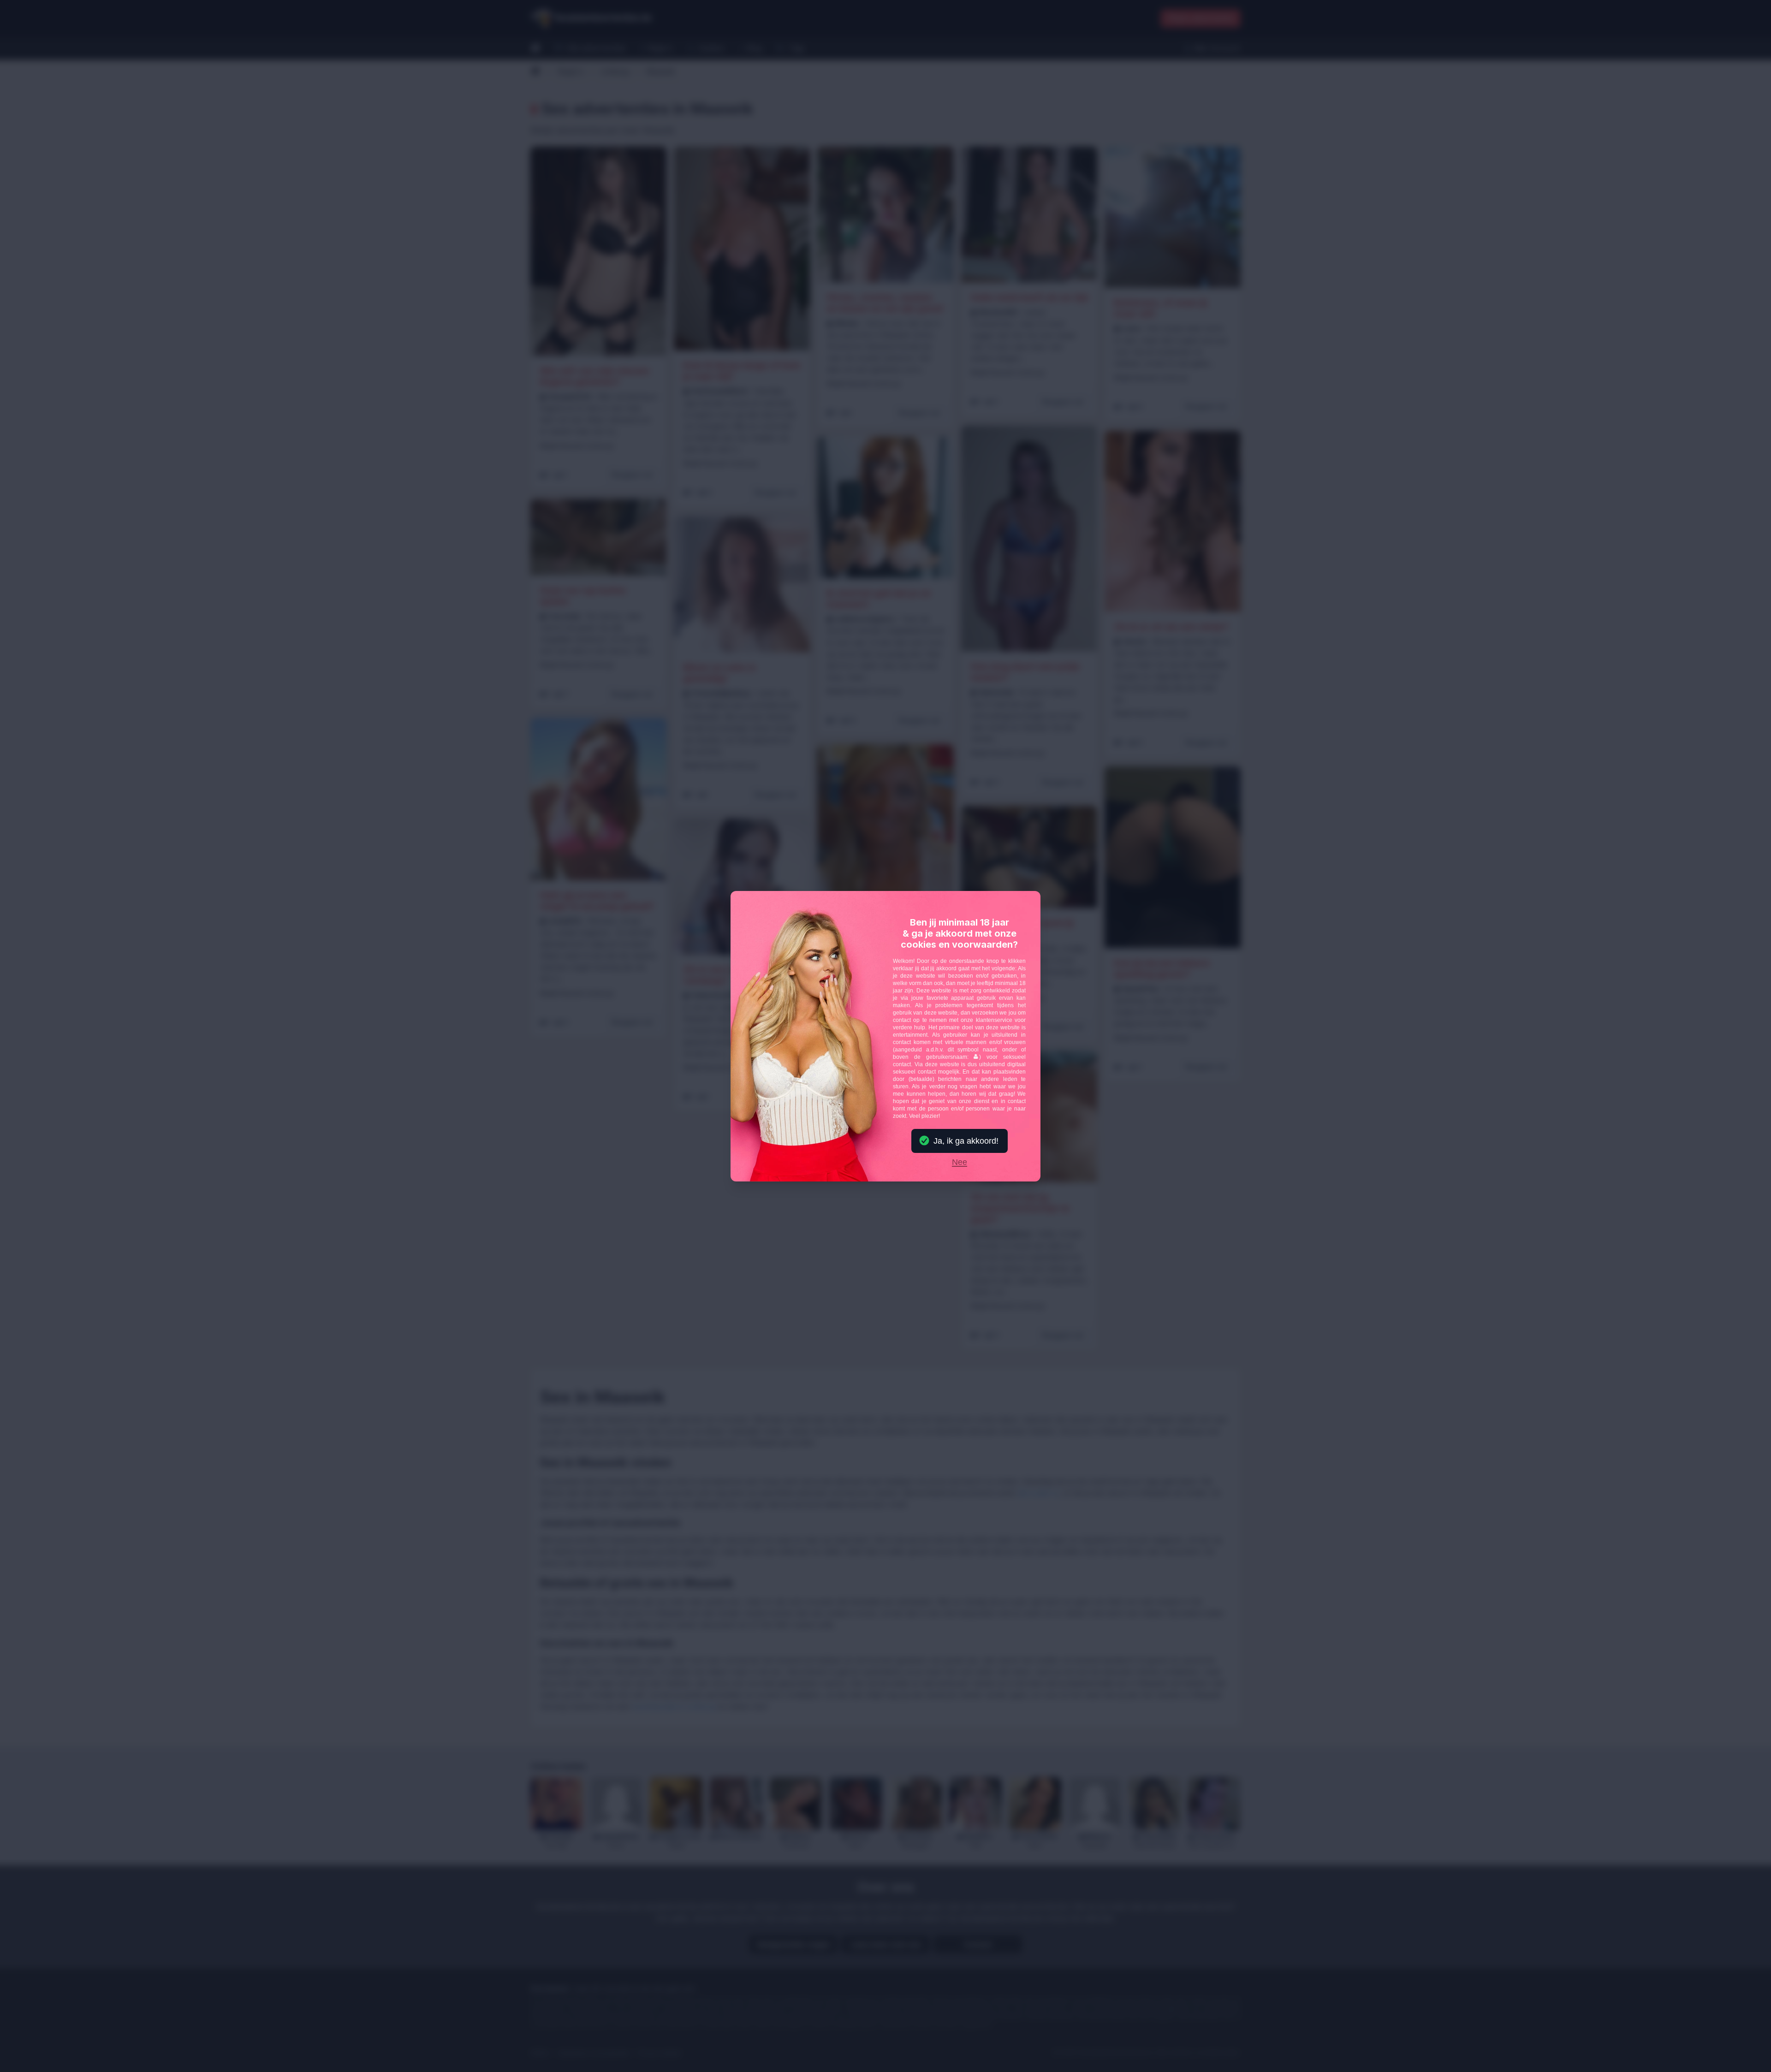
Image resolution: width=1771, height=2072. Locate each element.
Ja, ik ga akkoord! (966, 1141)
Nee (960, 1163)
